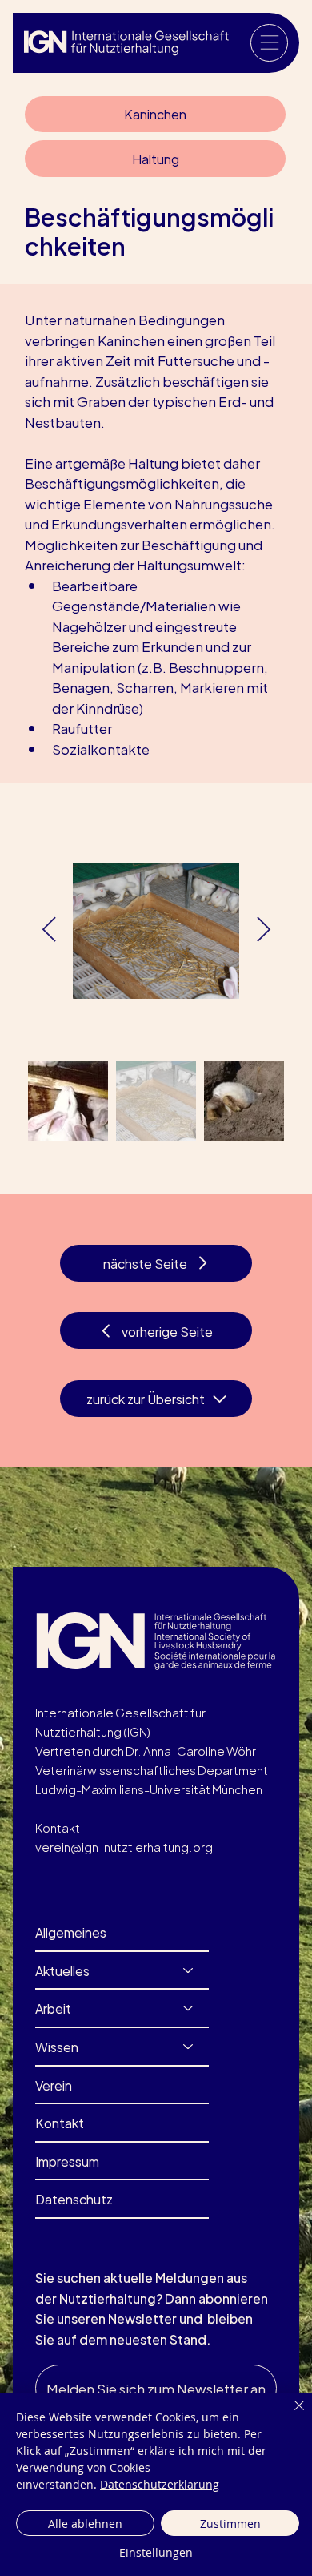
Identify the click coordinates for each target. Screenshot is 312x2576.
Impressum (67, 2161)
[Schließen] (290, 2415)
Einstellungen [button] (156, 2552)
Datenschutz (74, 2198)
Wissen (57, 2046)
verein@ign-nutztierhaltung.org (124, 1846)
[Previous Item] (49, 931)
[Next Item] (263, 931)
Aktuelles (62, 1970)
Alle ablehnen (85, 2524)
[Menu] (269, 43)
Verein (54, 2085)
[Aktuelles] (189, 1970)
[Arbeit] (189, 2008)
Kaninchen (155, 113)
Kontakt (60, 2122)
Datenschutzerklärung (160, 2484)
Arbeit (53, 2008)
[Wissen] (189, 2047)
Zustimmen (230, 2524)
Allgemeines (71, 1932)
